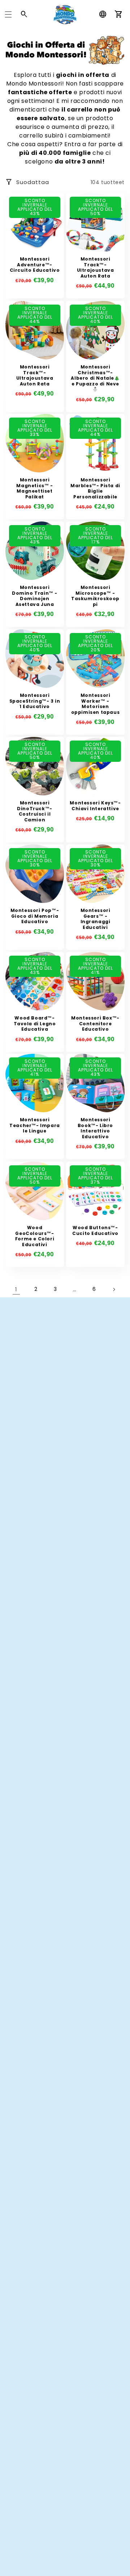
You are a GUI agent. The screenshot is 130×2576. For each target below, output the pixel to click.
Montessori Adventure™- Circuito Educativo (35, 265)
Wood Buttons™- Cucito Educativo (95, 1230)
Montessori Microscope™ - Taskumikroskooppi (95, 596)
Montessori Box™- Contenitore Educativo (95, 1024)
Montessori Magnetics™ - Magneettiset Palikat (34, 488)
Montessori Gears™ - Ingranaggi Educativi (96, 919)
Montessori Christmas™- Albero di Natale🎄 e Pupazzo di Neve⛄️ (95, 378)
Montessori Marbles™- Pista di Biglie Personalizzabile (95, 488)
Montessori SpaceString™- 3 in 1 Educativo (35, 701)
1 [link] (16, 1289)
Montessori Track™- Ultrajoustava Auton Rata (96, 267)
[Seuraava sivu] (114, 1289)
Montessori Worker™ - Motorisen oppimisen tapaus (96, 704)
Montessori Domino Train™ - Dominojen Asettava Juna (35, 596)
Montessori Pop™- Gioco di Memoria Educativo (35, 916)
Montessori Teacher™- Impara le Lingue (35, 1125)
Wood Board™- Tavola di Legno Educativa (35, 1024)
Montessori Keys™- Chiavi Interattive (95, 806)
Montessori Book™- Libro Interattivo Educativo (95, 1128)
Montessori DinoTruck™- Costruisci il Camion (35, 811)
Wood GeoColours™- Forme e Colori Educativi (35, 1236)
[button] (8, 14)
